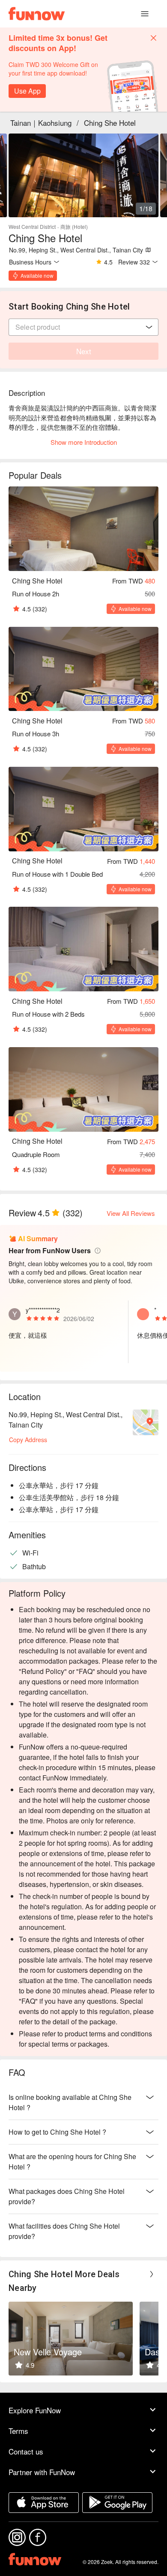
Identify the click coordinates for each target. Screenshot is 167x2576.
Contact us (26, 2451)
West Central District (32, 226)
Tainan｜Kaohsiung (41, 123)
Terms (18, 2431)
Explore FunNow (35, 2410)
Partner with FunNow (42, 2472)
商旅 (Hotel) (74, 226)
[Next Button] (152, 2274)
